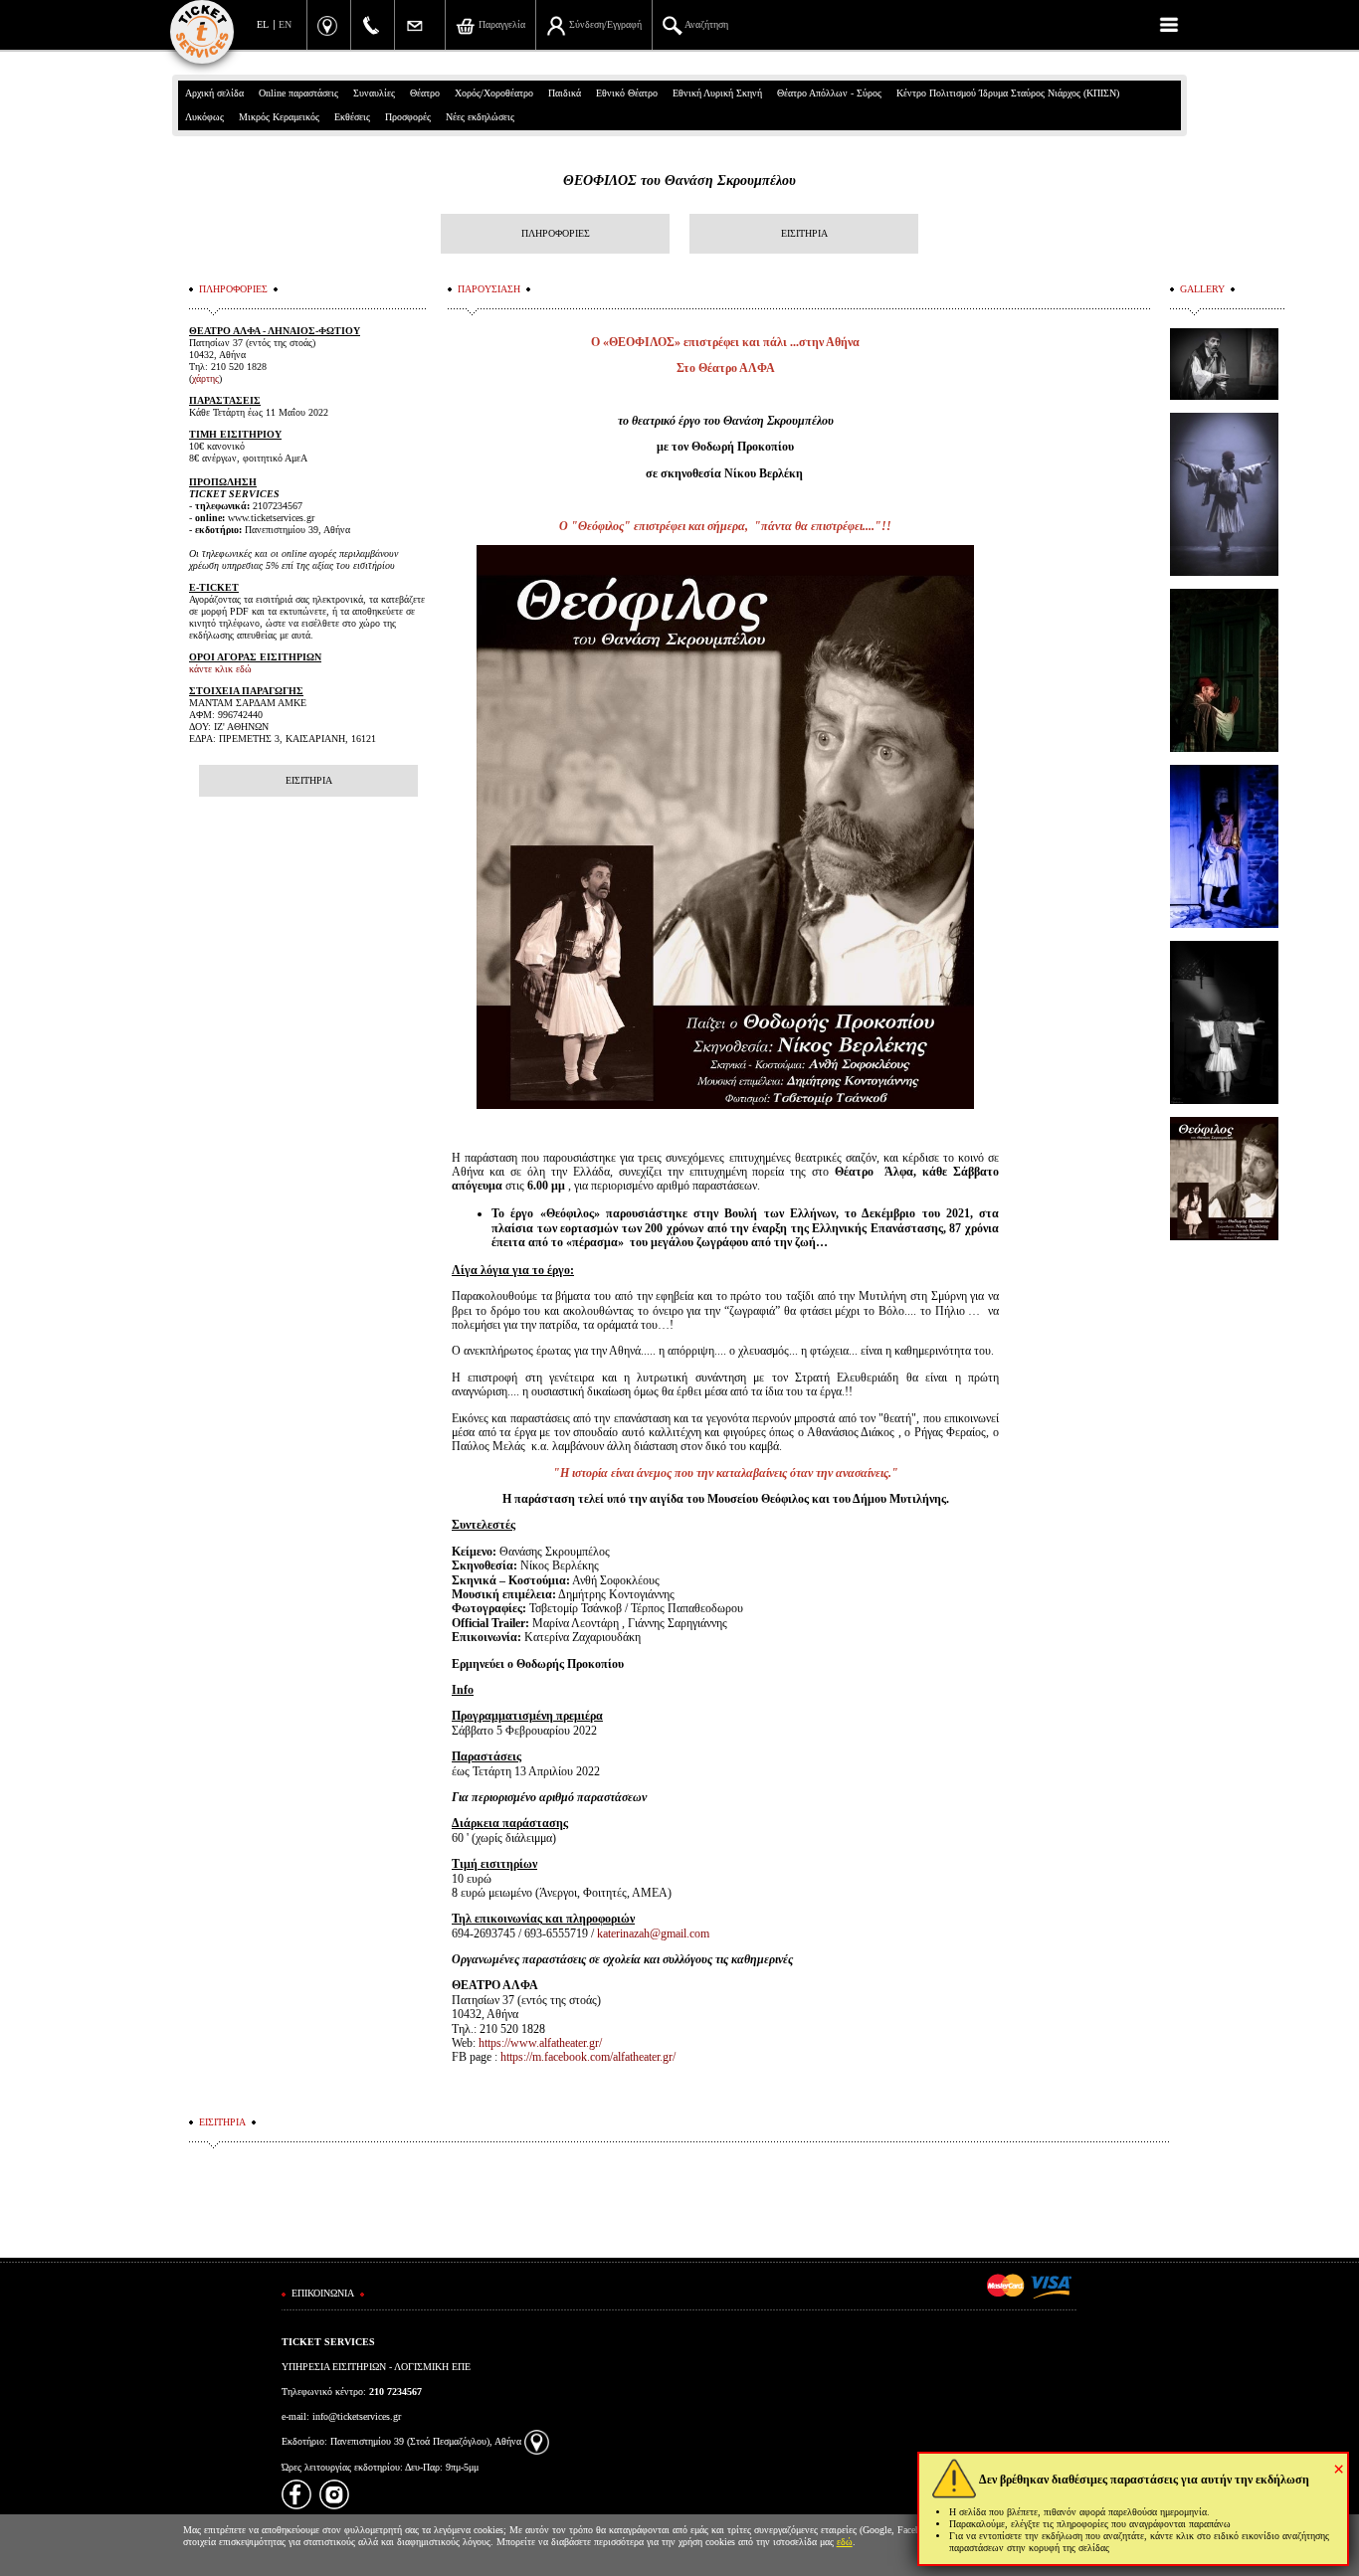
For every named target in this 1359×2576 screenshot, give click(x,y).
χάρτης (205, 378)
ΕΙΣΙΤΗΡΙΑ (804, 233)
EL (263, 24)
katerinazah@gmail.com (653, 1933)
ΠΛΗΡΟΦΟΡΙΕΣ (556, 233)
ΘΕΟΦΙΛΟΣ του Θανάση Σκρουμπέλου (679, 181)
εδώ (845, 2542)
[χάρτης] (537, 2441)
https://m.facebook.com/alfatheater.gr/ (588, 2057)
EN (285, 24)
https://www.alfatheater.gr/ (540, 2043)
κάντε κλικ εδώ (220, 669)
